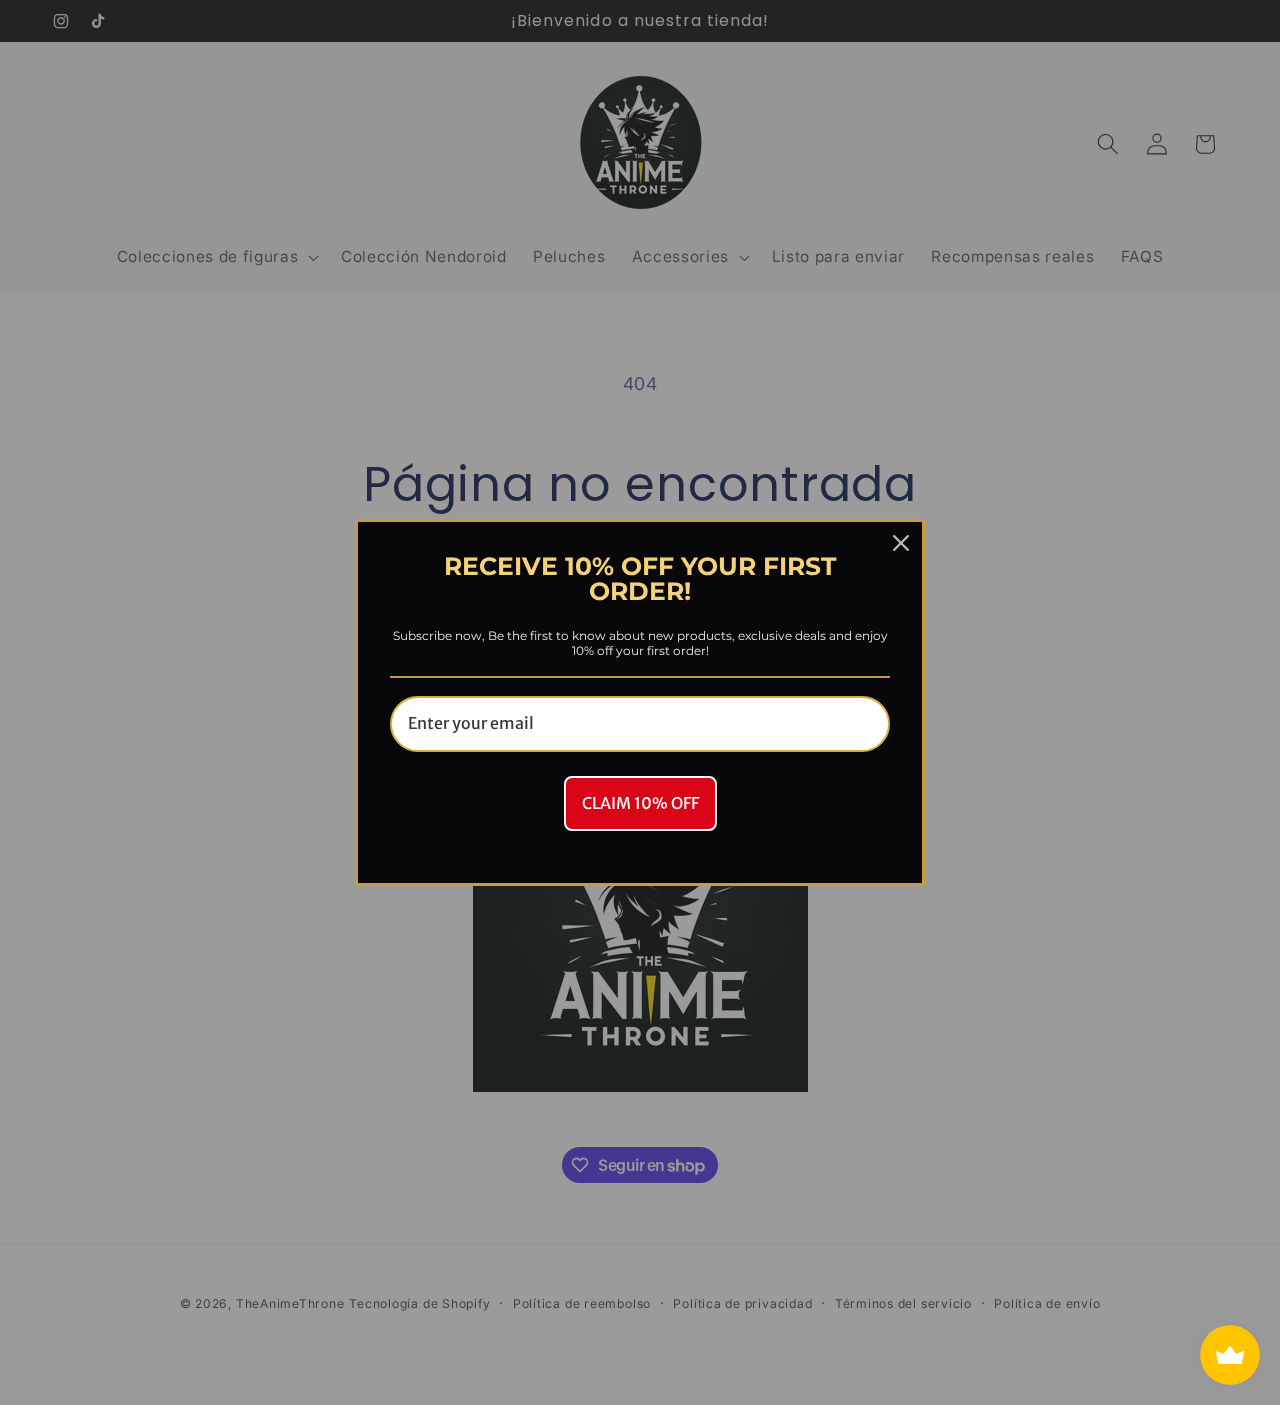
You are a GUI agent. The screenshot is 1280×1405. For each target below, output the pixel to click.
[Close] (901, 543)
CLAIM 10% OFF (640, 803)
